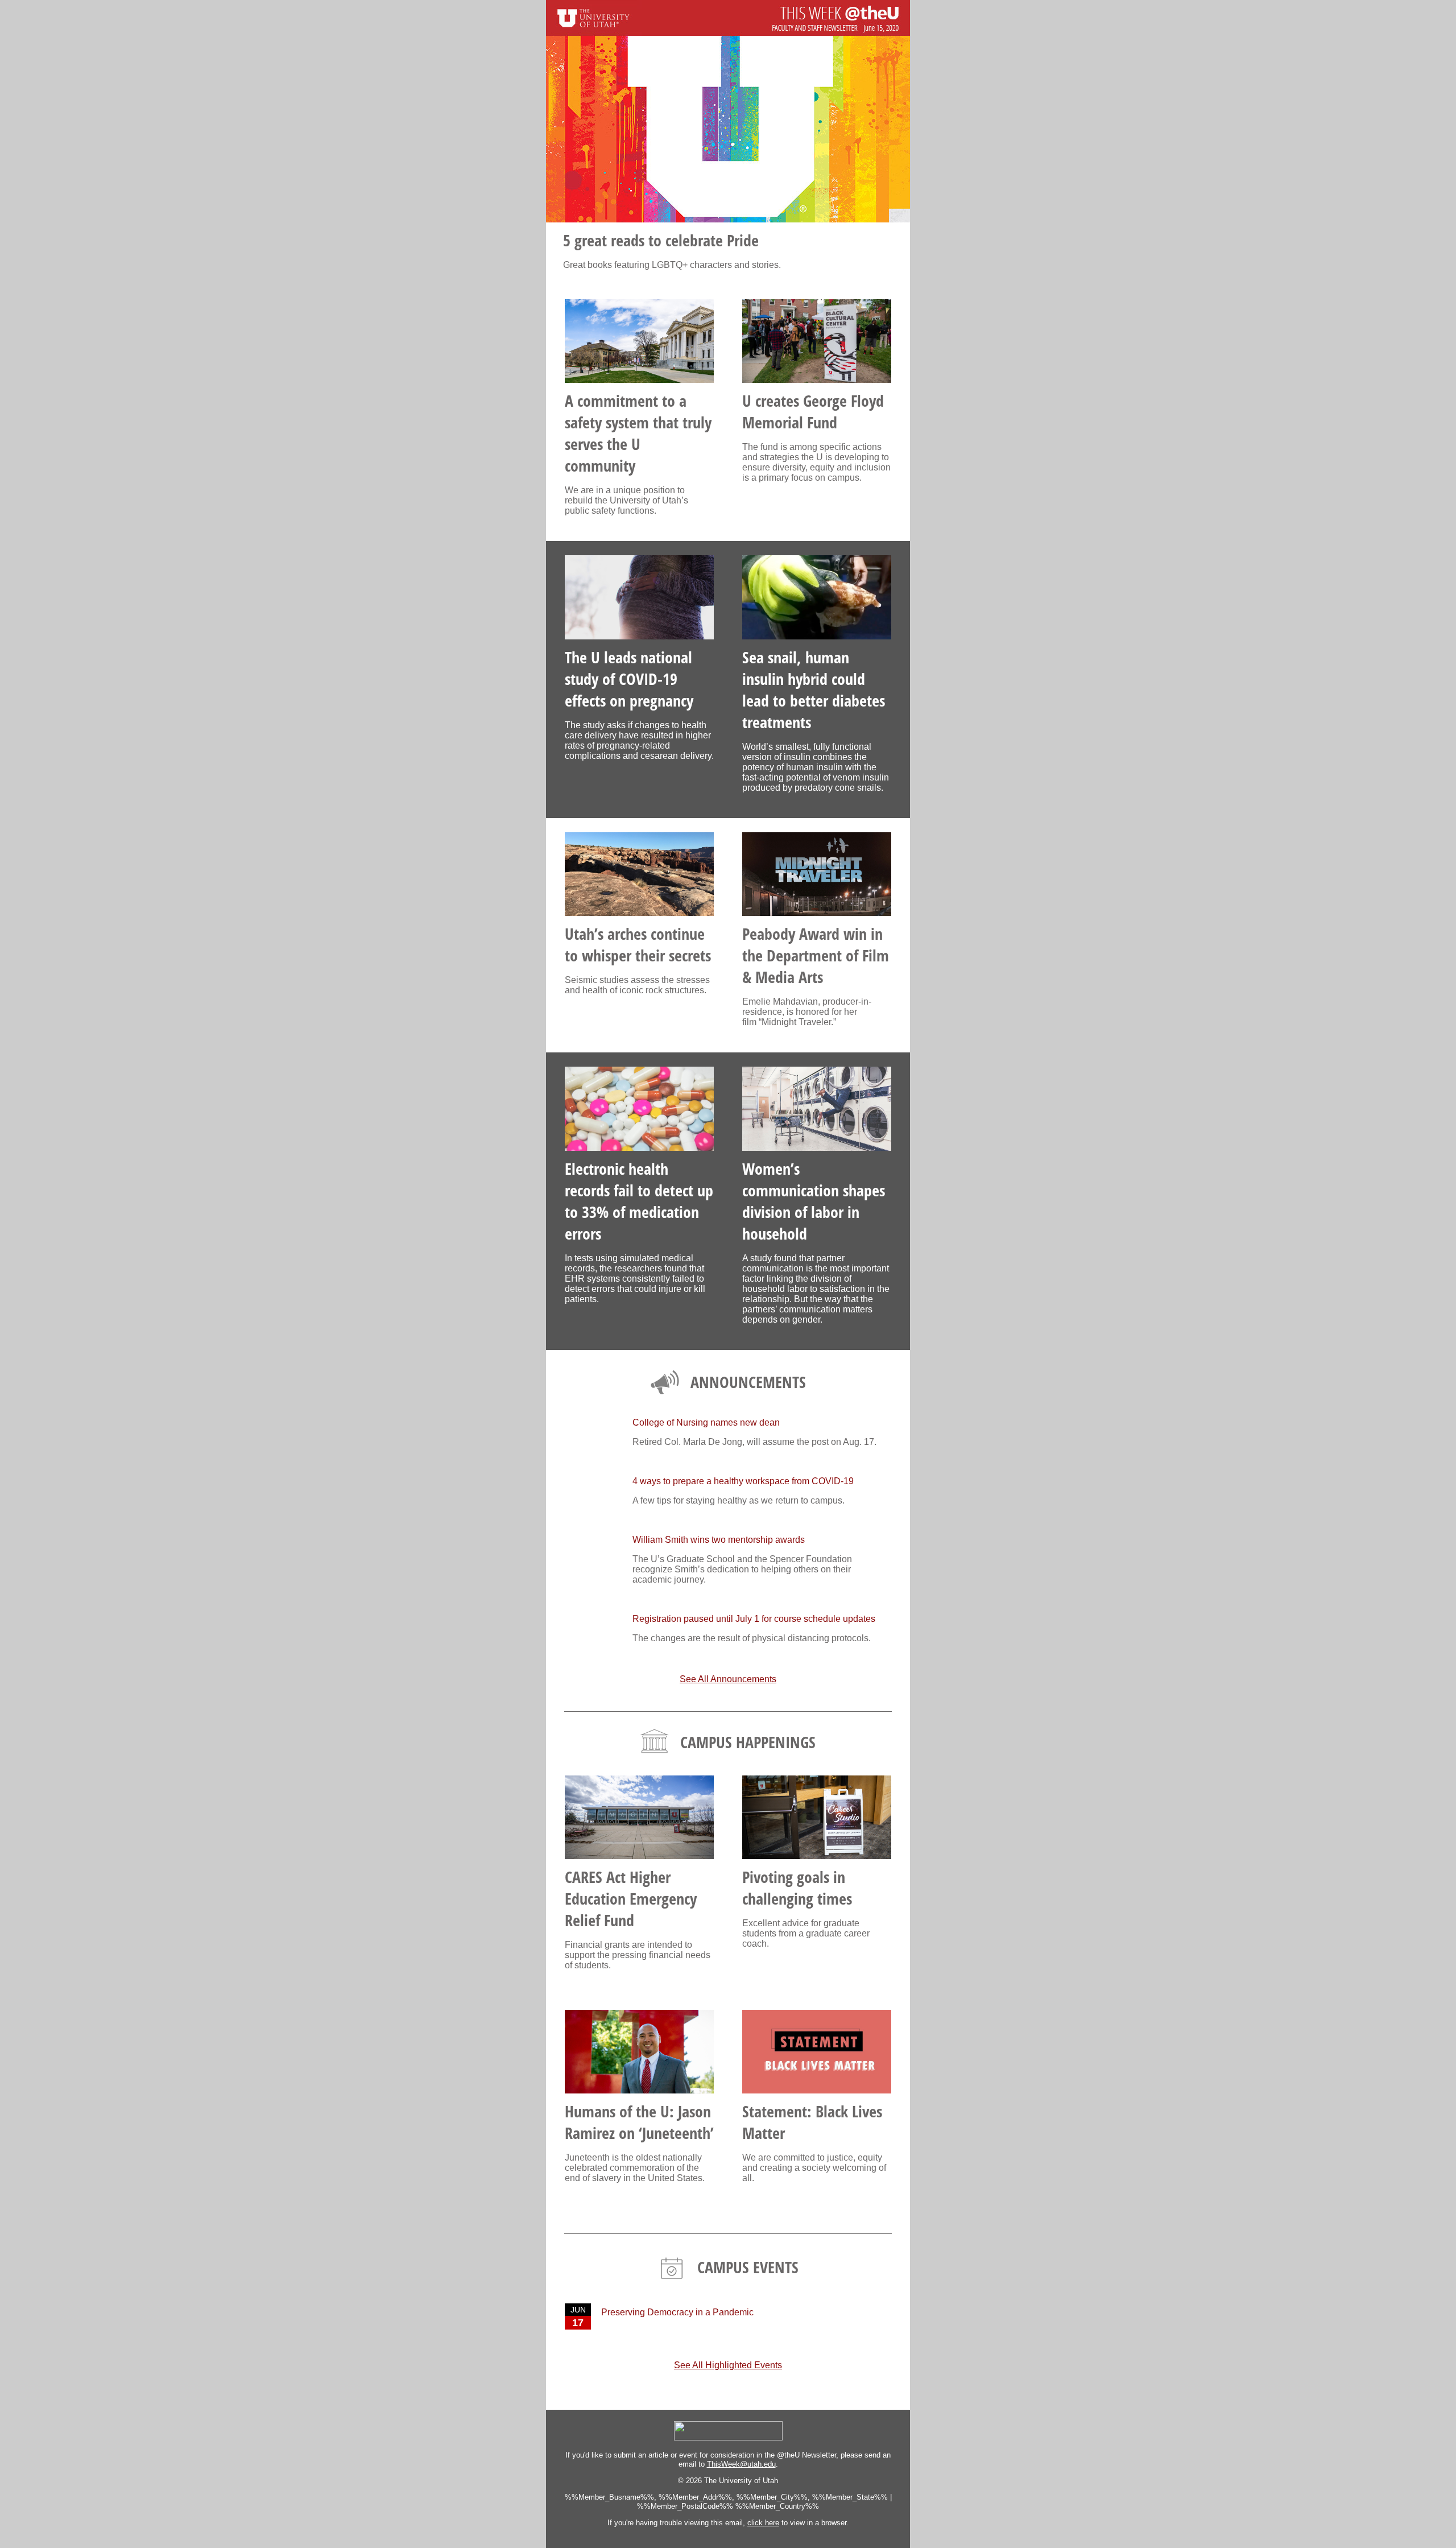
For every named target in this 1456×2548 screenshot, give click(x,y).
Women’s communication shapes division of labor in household (814, 1201)
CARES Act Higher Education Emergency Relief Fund (631, 1898)
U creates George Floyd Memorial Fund (813, 411)
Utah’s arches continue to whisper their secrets (638, 944)
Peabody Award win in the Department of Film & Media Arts (816, 955)
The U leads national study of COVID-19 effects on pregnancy (629, 679)
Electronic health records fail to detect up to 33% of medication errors (639, 1201)
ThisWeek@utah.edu (741, 2464)
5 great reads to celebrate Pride (661, 240)
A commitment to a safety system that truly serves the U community (638, 433)
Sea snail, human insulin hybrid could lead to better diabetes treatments (814, 689)
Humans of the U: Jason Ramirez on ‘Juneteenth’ (639, 2122)
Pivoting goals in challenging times (797, 1888)
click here (763, 2523)
